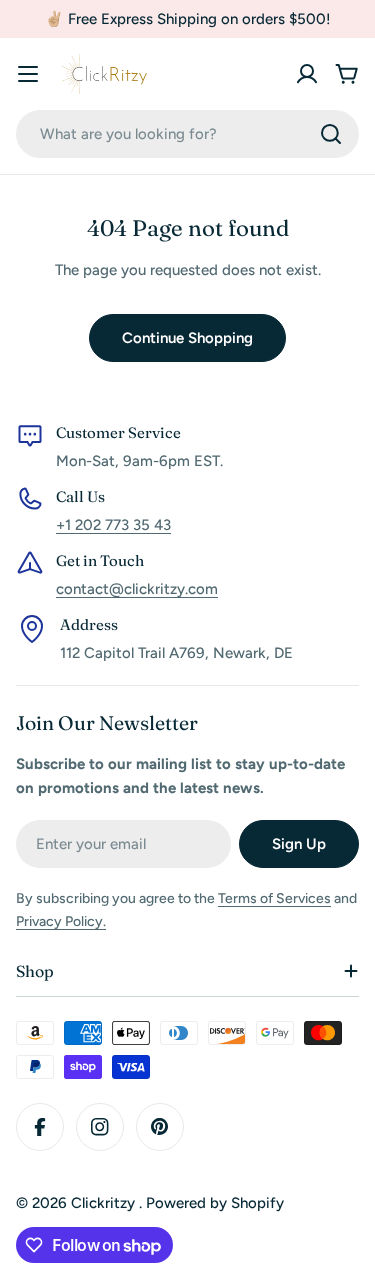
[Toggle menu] (28, 74)
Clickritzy (105, 1203)
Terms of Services (274, 898)
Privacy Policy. (61, 921)
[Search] (331, 134)
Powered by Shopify (215, 1203)
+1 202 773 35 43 (113, 525)
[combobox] (187, 134)
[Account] (307, 74)
